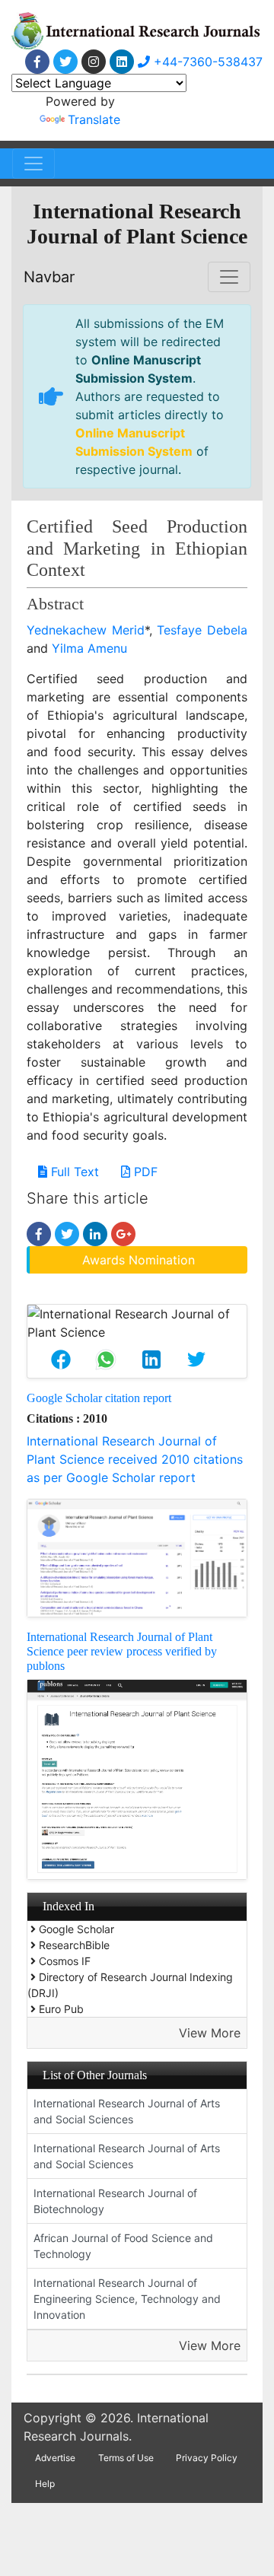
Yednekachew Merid (86, 630)
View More (210, 2033)
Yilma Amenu (89, 648)
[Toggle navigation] (33, 164)
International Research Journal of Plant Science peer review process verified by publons (122, 1651)
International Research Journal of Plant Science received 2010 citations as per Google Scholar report (135, 1459)
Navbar (49, 277)
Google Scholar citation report (99, 1398)
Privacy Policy (207, 2458)
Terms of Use (126, 2458)
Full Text (73, 1172)
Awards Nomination (139, 1260)
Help (45, 2484)
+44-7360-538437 (206, 62)
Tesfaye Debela (202, 630)
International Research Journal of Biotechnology (115, 2201)
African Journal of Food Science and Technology (123, 2246)
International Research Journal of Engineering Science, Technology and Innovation (127, 2299)
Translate (94, 119)
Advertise (55, 2458)
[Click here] (37, 62)
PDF (144, 1172)
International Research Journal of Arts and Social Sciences (127, 2111)
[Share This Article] (61, 1360)
